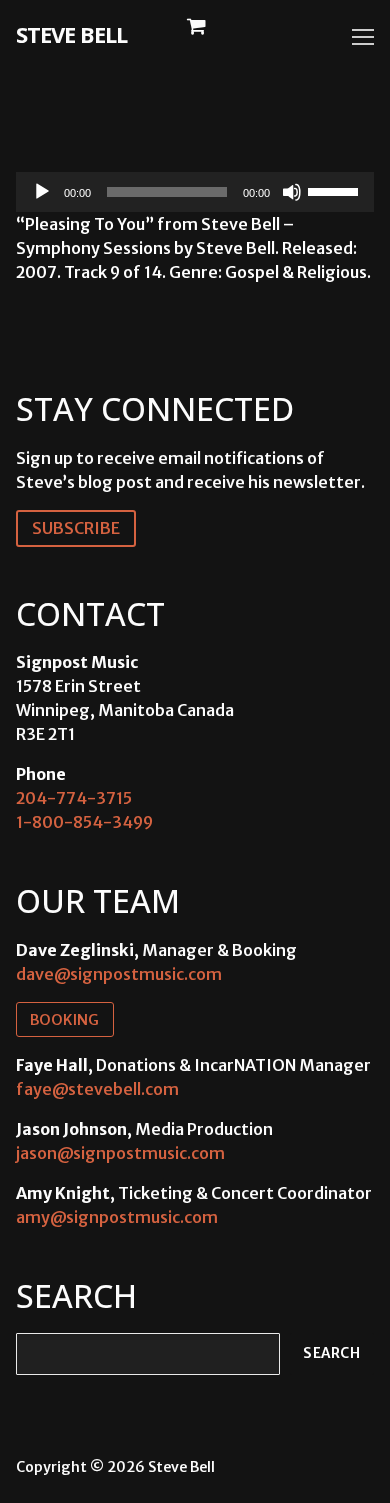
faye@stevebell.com (97, 1089)
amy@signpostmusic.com (117, 1217)
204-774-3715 (74, 798)
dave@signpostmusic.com (119, 974)
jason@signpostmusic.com (120, 1153)
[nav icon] (363, 37)
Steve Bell (71, 34)
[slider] (336, 190)
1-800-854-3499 (84, 822)
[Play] (42, 192)
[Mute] (292, 192)
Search (331, 1353)
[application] (195, 192)
